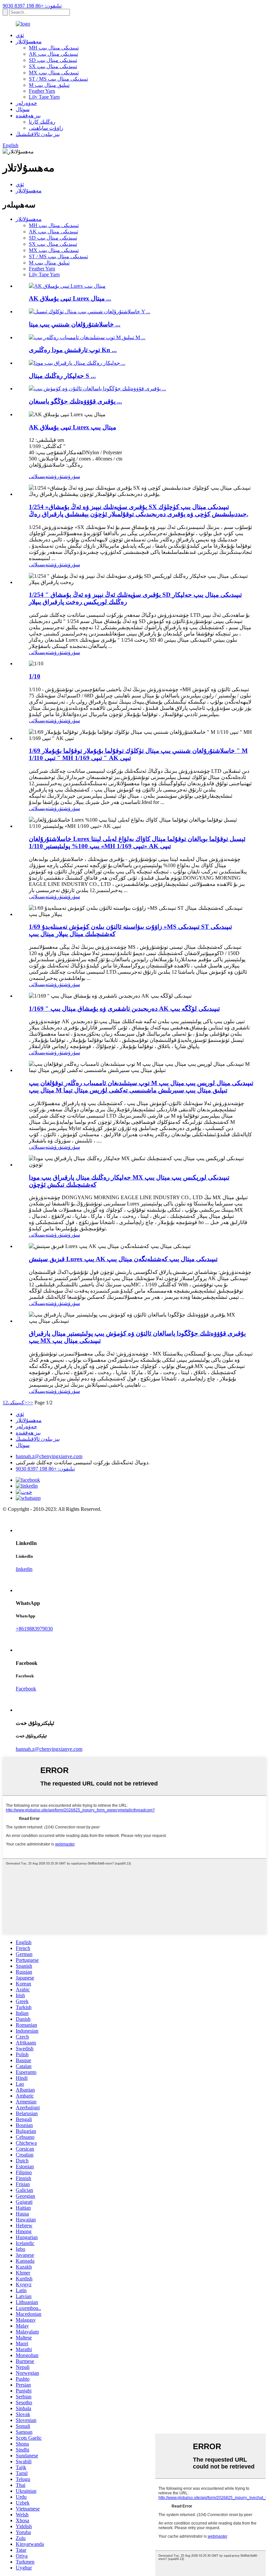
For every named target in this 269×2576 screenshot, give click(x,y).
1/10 (35, 676)
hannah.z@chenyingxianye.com (49, 1456)
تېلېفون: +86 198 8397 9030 (32, 6)
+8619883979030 (34, 1629)
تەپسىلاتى (39, 476)
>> (30, 1403)
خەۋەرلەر (26, 103)
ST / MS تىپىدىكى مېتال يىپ (58, 79)
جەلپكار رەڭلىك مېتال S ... (62, 376)
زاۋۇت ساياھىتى (46, 128)
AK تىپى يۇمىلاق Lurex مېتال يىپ (72, 427)
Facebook (26, 1689)
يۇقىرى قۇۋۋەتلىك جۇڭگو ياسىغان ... (75, 401)
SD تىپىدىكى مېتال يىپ (53, 60)
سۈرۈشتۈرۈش (65, 476)
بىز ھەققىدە (28, 116)
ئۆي (20, 35)
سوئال (23, 109)
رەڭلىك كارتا (42, 122)
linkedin (24, 1569)
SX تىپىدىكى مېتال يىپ (53, 66)
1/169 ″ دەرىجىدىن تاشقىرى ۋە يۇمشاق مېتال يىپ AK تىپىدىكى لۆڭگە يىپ (124, 1009)
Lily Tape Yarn (44, 97)
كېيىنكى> (18, 1403)
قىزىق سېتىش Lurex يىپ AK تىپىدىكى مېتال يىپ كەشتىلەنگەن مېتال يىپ (123, 1259)
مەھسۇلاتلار (29, 41)
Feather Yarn (42, 91)
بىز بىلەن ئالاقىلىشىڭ (38, 134)
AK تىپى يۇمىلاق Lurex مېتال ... (70, 298)
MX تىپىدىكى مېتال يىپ (54, 73)
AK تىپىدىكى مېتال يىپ (53, 54)
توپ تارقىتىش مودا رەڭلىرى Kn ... (73, 350)
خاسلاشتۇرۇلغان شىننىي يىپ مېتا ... (75, 324)
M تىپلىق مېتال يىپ (49, 85)
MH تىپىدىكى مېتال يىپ (54, 48)
